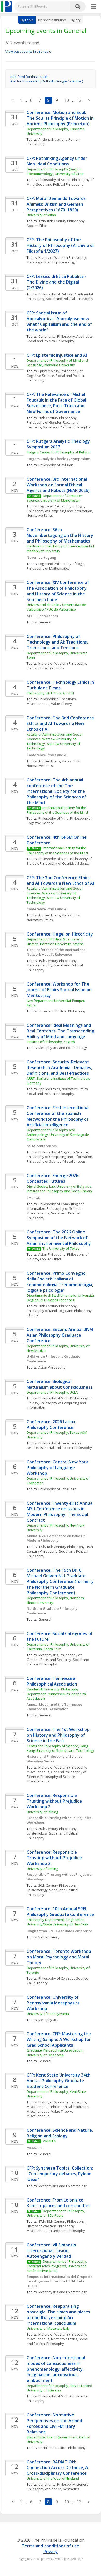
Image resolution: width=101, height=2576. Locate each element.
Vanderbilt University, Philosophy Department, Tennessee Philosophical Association (57, 1694)
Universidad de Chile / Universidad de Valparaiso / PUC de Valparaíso (57, 607)
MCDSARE (35, 2148)
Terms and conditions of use (51, 2546)
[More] (94, 7)
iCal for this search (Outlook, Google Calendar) (47, 81)
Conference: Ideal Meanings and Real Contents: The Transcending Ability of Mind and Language (61, 1031)
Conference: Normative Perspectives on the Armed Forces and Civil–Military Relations (55, 2423)
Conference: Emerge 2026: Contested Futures (53, 1178)
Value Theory (62, 704)
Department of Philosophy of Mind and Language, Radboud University (58, 363)
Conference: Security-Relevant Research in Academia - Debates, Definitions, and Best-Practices (60, 1068)
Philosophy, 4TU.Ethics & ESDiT (51, 693)
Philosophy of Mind (53, 818)
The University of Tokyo (61, 1248)
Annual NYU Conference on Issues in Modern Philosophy (57, 1538)
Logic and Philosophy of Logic (61, 506)
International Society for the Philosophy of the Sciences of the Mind (57, 810)
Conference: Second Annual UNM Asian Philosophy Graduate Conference (60, 1335)
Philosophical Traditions (45, 668)
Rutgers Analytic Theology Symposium (59, 459)
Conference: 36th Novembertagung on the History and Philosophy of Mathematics (60, 535)
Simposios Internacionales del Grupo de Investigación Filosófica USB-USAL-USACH (60, 2281)
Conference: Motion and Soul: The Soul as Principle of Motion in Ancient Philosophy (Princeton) (61, 118)
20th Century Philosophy (57, 418)
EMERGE (33, 1198)
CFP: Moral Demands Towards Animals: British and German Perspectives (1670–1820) (57, 204)
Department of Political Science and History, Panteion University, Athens (55, 941)
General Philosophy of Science (58, 2487)
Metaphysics (48, 1655)
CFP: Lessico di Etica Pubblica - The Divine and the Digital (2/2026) (57, 282)
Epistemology (49, 371)
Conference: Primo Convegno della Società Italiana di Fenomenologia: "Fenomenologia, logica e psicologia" (60, 1282)
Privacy (51, 2552)
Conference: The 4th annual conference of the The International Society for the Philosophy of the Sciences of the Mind (57, 791)
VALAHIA (49, 2141)
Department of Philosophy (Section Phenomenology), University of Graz (55, 171)
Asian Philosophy (52, 1254)
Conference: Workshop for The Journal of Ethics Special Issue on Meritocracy (60, 990)
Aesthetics (85, 336)
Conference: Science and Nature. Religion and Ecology (60, 2133)
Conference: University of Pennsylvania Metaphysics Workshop (54, 2003)
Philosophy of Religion (56, 294)
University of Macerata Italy (48, 2328)
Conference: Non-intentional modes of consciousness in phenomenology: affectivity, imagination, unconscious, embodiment (56, 2369)
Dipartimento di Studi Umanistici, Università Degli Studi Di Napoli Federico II (61, 1298)
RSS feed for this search (29, 77)
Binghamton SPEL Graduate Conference (59, 1931)
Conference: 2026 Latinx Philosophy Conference (52, 1424)
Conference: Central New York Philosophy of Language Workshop (58, 1468)
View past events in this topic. (28, 51)
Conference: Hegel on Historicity (60, 934)
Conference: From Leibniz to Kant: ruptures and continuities (59, 2203)
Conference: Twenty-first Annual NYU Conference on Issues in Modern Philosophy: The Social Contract (61, 1512)
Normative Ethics (40, 515)
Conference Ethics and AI (47, 755)
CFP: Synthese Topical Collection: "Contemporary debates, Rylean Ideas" (60, 2174)
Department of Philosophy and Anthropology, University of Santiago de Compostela (58, 1135)
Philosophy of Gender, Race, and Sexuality (55, 1657)
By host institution (52, 20)
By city (76, 20)
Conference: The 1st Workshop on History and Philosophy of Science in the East (59, 1735)
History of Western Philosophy (62, 257)
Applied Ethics (38, 226)
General (45, 622)
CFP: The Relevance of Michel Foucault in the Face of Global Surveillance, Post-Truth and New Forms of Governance (57, 403)
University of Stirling (42, 1812)
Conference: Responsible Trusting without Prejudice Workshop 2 (55, 1801)
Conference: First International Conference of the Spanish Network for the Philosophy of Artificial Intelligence (59, 1116)
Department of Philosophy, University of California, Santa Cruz (59, 1647)
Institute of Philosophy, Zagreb (51, 1042)
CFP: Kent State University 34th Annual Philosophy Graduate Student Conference (59, 2081)
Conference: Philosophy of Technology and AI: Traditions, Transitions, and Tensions (58, 642)
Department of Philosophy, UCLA (52, 1392)
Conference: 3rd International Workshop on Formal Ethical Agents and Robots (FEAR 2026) (58, 485)
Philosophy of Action (54, 180)
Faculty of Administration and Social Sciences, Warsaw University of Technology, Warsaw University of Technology (55, 741)
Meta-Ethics (71, 761)
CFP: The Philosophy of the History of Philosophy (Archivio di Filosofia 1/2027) (61, 245)
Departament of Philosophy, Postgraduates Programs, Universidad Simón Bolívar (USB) (57, 2266)
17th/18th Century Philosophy (62, 221)
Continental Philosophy (57, 336)
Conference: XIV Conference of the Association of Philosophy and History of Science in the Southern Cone (58, 591)
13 (79, 100)
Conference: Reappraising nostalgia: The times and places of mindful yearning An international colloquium (59, 2315)
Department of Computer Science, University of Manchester (55, 498)
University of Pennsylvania (48, 2014)
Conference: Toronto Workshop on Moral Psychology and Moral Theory (59, 1957)
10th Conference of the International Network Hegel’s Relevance (57, 952)
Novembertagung (41, 557)
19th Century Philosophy (57, 961)
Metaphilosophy (39, 965)
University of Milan (41, 215)
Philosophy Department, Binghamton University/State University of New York (57, 1922)
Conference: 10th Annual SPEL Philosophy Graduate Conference (60, 1912)
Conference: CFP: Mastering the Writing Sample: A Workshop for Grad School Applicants (59, 2039)
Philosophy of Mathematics (48, 568)
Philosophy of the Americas (60, 1443)
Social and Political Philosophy (60, 184)
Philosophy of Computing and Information (59, 511)
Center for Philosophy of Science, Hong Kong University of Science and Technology (60, 1748)
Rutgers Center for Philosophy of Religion (59, 452)
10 (67, 100)
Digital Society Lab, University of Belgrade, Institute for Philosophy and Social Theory (60, 1189)
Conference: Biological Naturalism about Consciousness (60, 1384)
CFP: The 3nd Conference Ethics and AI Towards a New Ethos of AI (60, 880)
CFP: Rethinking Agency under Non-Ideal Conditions (57, 161)
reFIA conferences (42, 1146)
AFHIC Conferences (42, 616)
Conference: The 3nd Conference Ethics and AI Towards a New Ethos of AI (61, 723)
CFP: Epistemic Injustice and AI (57, 355)
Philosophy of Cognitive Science (65, 863)
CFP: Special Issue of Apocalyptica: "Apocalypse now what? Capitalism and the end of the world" (60, 321)
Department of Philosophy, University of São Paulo (56, 2213)
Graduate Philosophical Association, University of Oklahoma (55, 2053)
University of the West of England (53, 2478)
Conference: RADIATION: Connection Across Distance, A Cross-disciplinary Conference (58, 2467)
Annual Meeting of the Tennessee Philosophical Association (55, 1707)
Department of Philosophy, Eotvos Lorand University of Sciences (60, 2388)
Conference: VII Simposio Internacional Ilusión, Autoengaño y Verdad (52, 2250)
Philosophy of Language (57, 1489)
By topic (27, 20)
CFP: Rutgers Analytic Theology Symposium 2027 (59, 444)
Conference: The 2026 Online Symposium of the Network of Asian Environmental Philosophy (59, 1238)
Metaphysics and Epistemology (51, 262)
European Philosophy (68, 2231)
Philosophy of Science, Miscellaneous (56, 1161)
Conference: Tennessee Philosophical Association (52, 1681)
